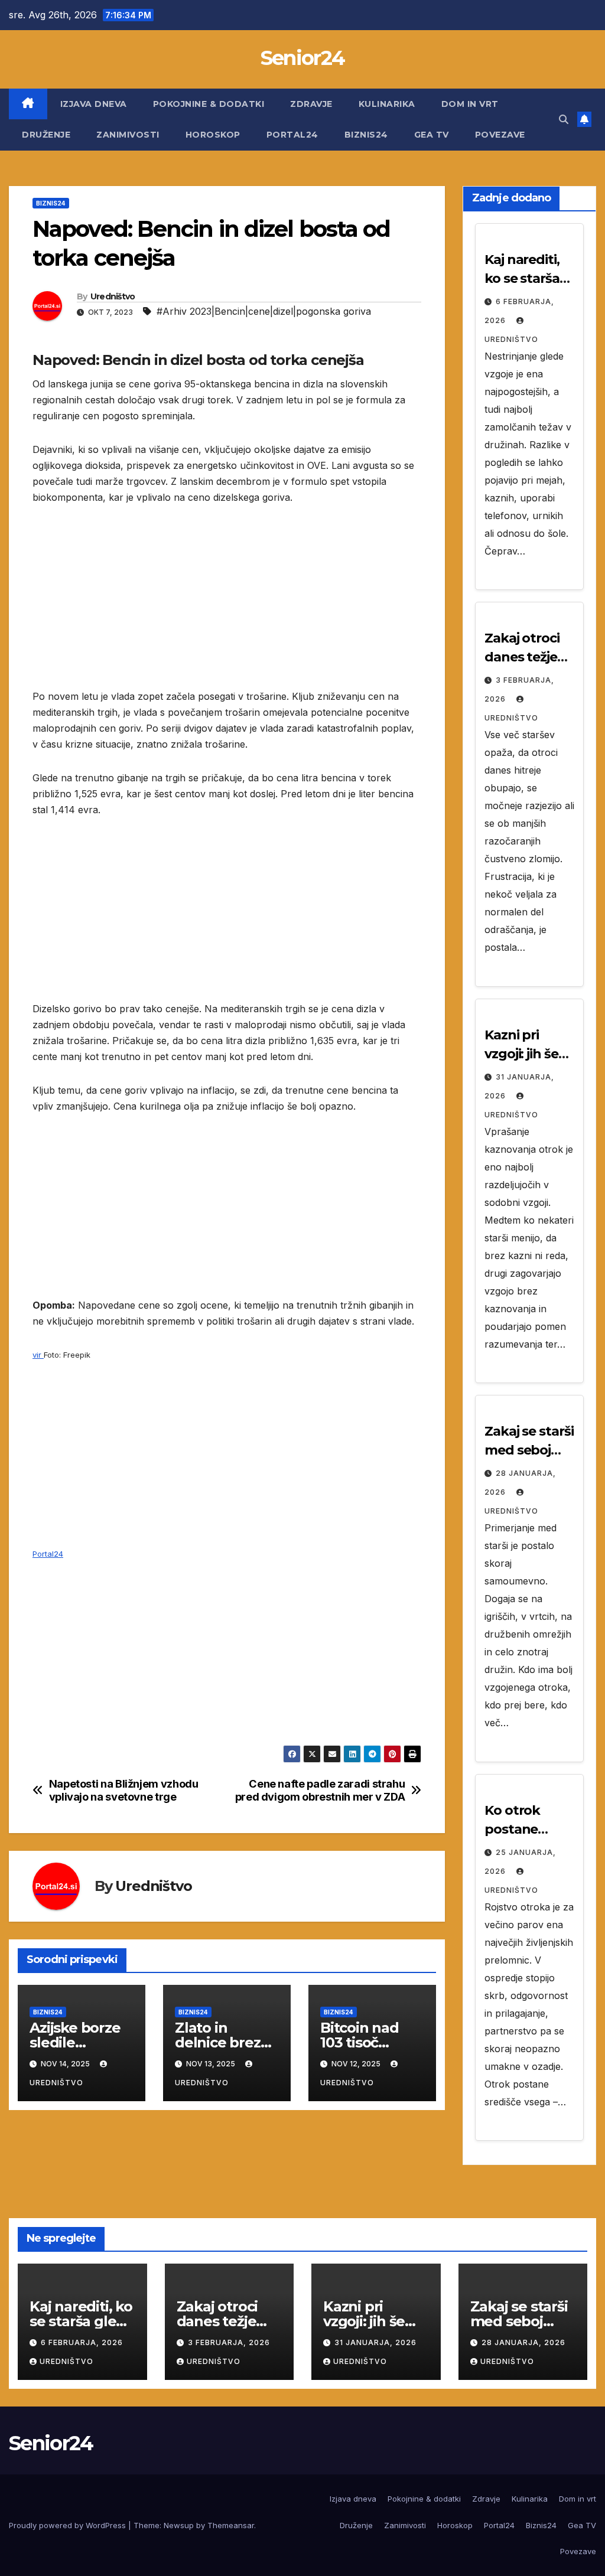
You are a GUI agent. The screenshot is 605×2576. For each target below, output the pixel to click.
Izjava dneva (94, 104)
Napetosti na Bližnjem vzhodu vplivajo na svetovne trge (124, 1790)
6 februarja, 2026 (82, 2342)
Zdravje (311, 104)
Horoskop (213, 135)
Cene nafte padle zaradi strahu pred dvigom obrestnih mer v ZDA (320, 1790)
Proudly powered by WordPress (69, 2525)
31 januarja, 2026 (375, 2342)
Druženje (46, 135)
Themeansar (231, 2525)
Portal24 (292, 135)
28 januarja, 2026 (523, 2342)
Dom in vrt (470, 104)
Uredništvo (113, 296)
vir (38, 1355)
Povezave (500, 135)
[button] (564, 119)
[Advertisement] (227, 606)
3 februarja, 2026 (229, 2342)
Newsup (179, 2525)
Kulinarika (387, 104)
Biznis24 (366, 135)
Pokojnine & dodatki (209, 104)
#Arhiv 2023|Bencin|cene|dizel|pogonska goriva (264, 311)
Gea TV (432, 135)
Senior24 (302, 58)
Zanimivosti (128, 135)
